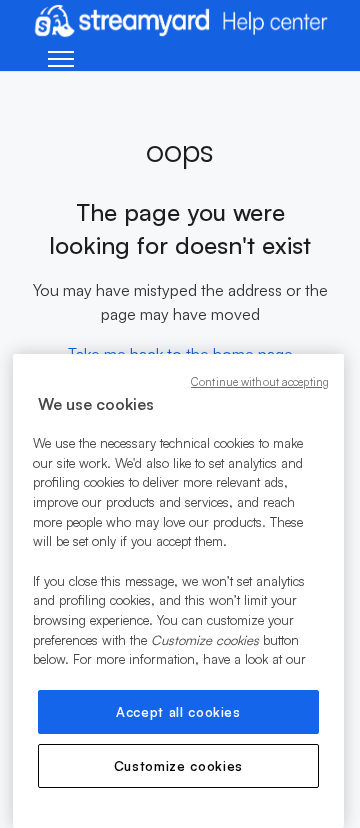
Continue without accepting (260, 382)
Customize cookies (178, 766)
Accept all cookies (178, 712)
